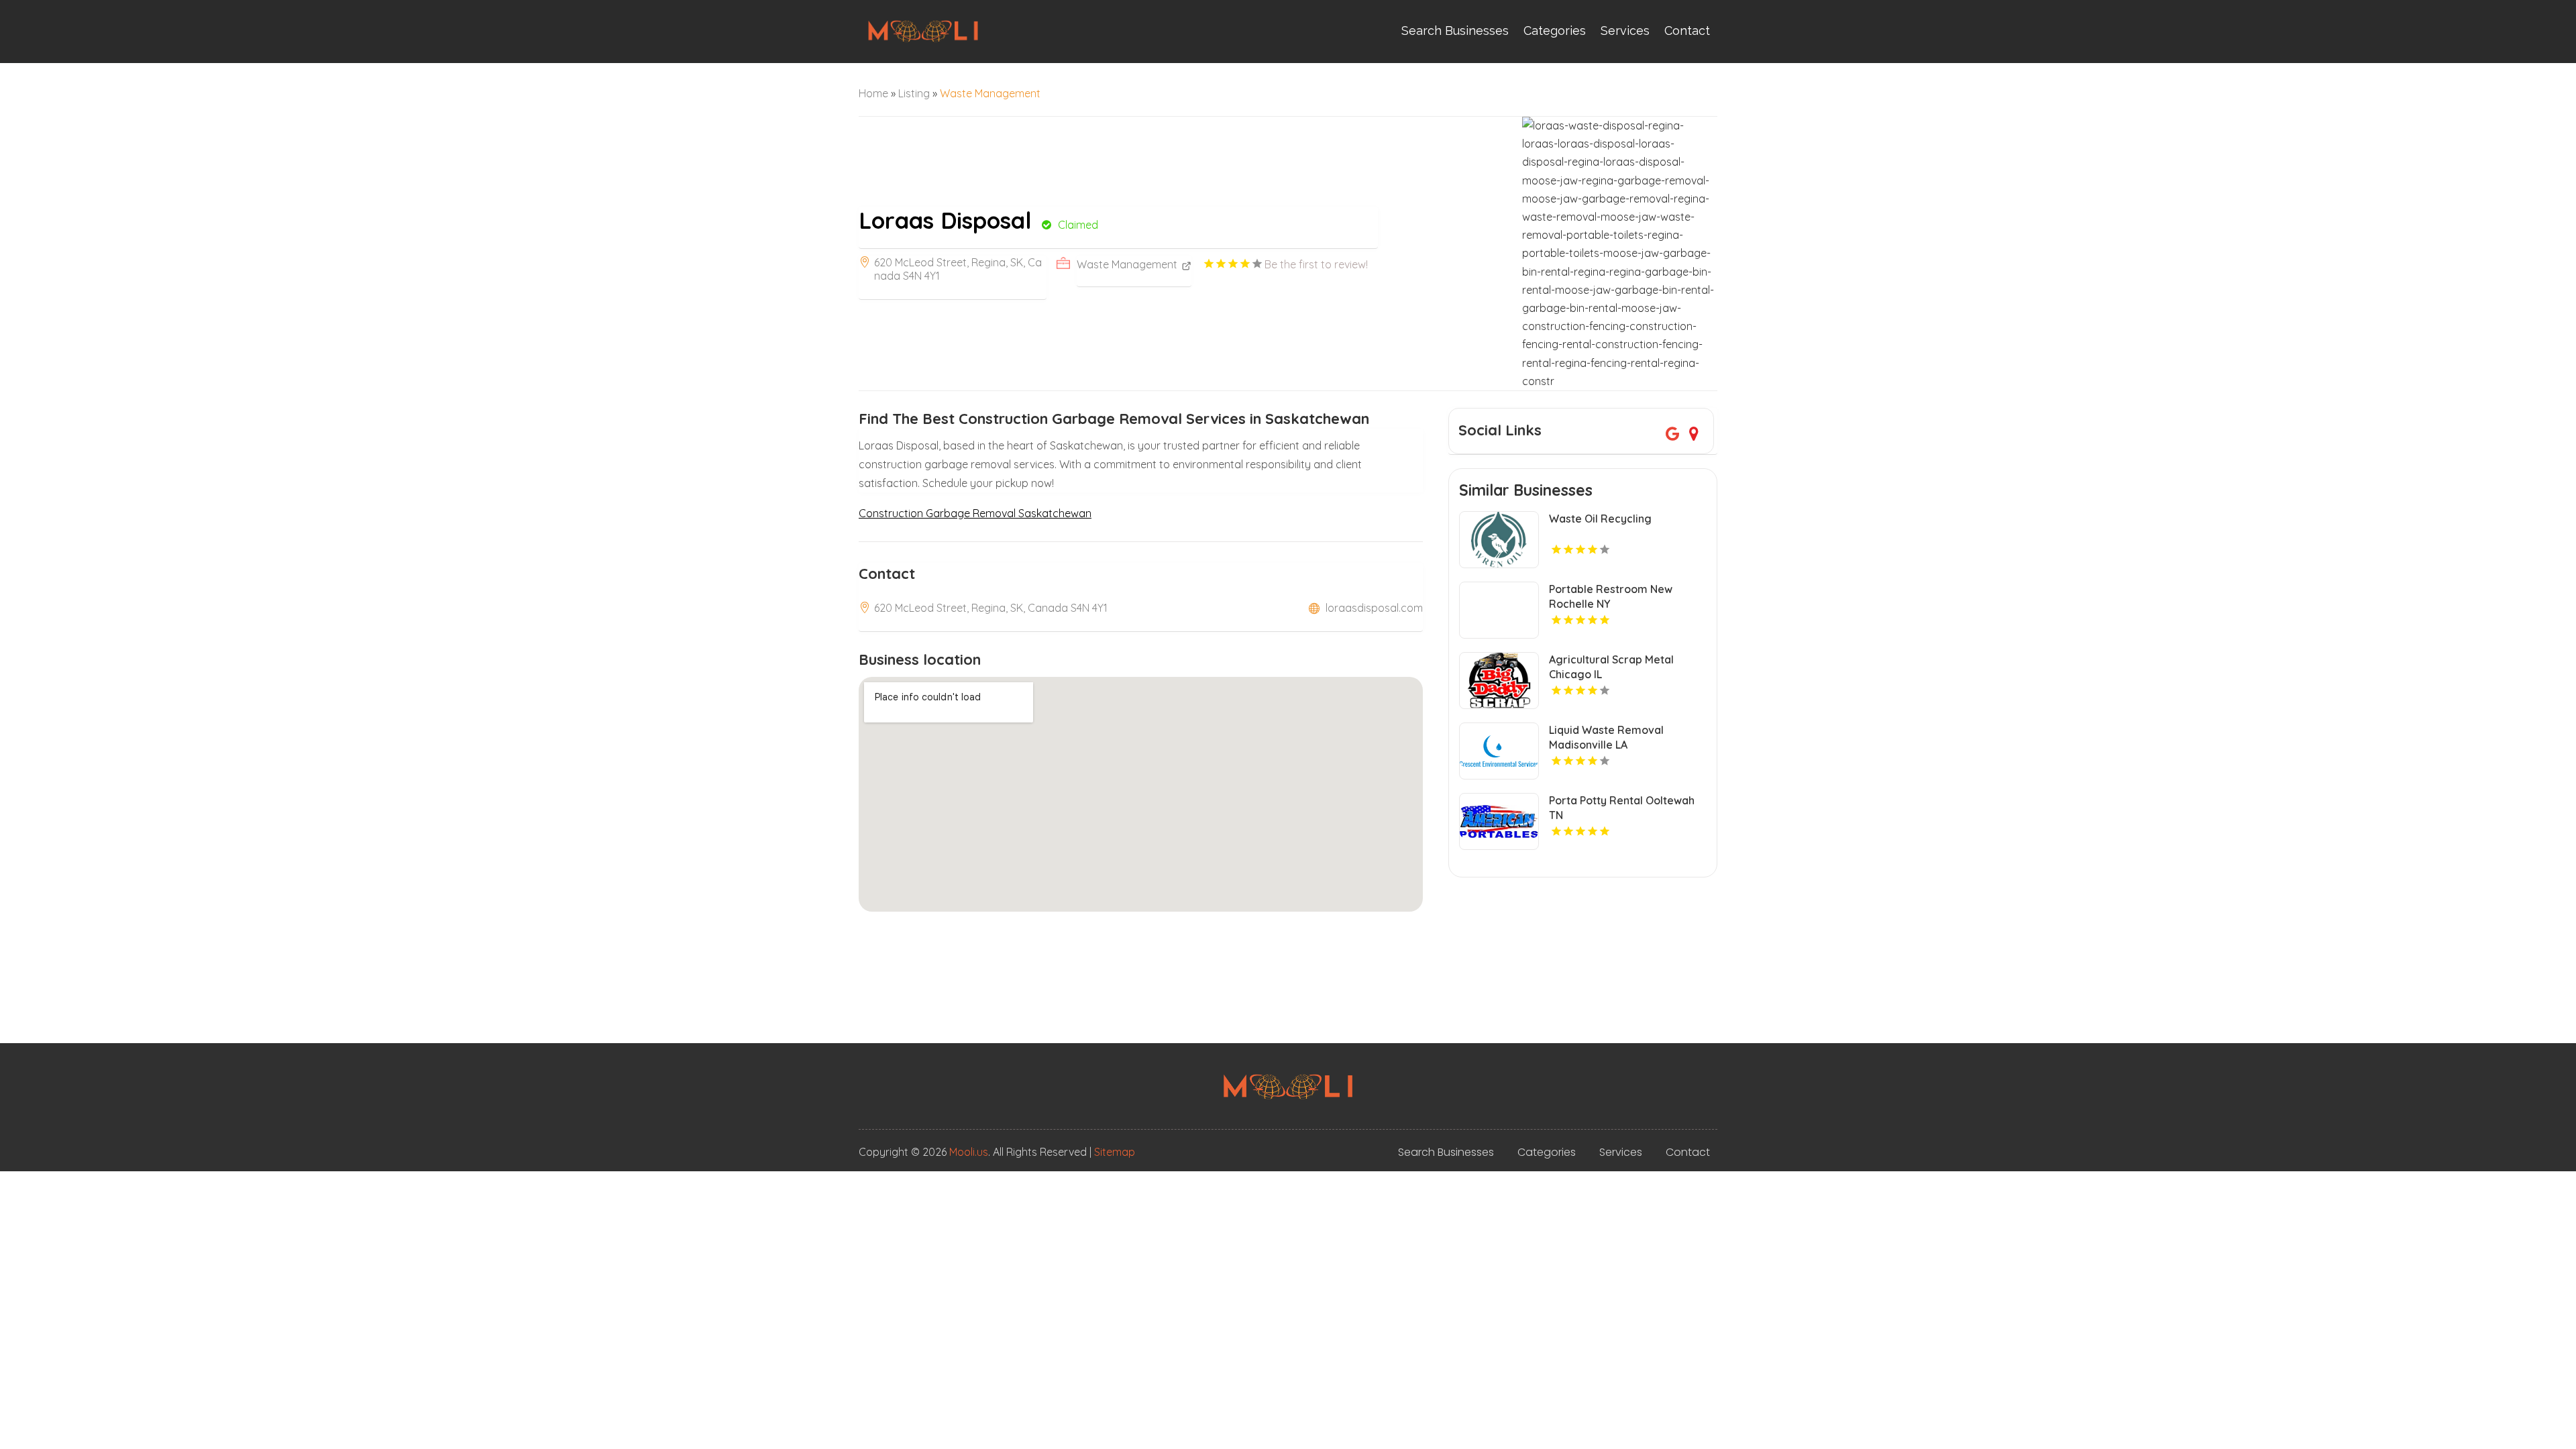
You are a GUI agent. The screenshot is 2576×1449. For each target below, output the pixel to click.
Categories (1555, 31)
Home (873, 93)
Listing (914, 93)
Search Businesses (1455, 31)
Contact (1687, 31)
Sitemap (1115, 1152)
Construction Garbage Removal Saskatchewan (975, 513)
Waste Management (990, 93)
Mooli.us (969, 1152)
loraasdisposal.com (1374, 608)
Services (1625, 31)
